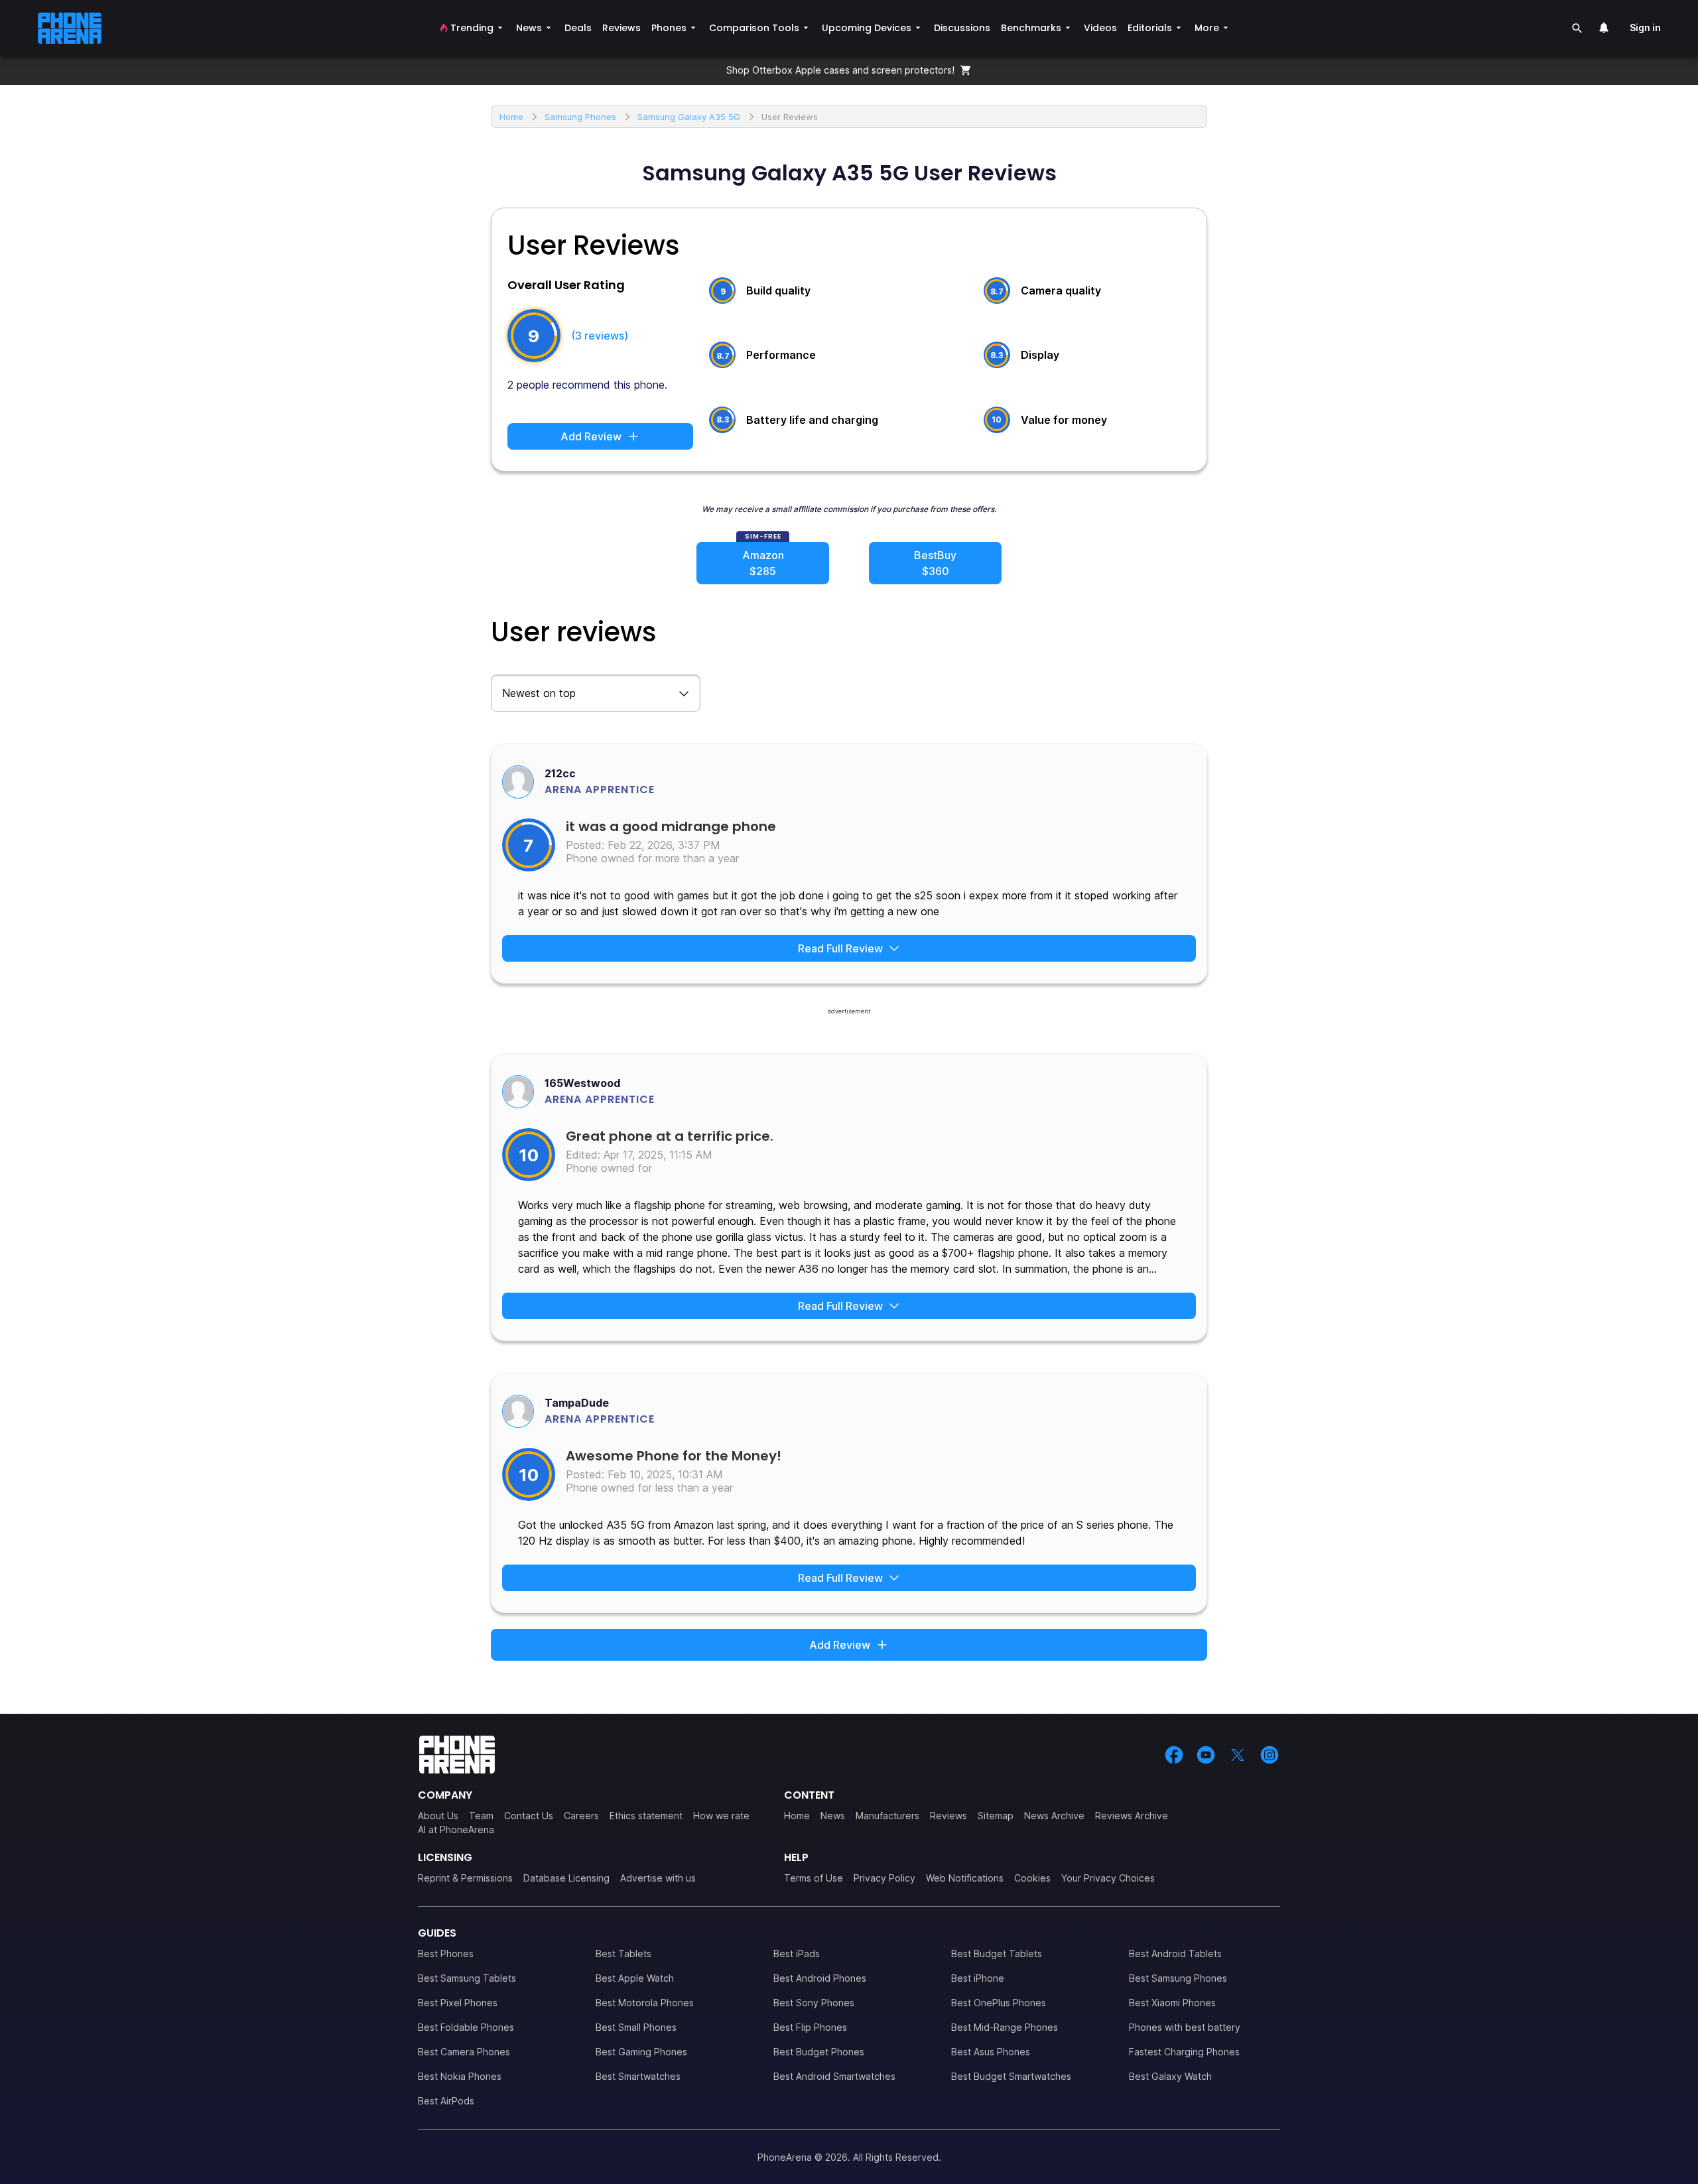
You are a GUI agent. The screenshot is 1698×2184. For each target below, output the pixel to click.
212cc (560, 773)
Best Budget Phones (819, 2052)
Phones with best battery (1185, 2027)
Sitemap (996, 1816)
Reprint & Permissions (465, 1878)
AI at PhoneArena (456, 1830)
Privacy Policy (884, 1878)
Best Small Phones (636, 2027)
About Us (438, 1816)
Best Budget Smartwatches (1011, 2076)
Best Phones (446, 1954)
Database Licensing (566, 1878)
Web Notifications (965, 1878)
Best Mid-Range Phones (1005, 2027)
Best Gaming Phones (641, 2052)
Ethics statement (646, 1816)
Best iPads (797, 1954)
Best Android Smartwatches (834, 2076)
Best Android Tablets (1175, 1954)
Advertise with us (658, 1878)
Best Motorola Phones (645, 2003)
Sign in (1645, 28)
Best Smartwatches (638, 2076)
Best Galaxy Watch (1170, 2076)
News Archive (1054, 1816)
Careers (581, 1816)
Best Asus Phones (991, 2052)
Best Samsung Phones (1178, 1978)
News (833, 1816)
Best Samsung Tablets (467, 1978)
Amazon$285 (763, 563)
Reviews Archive (1132, 1816)
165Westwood (582, 1083)
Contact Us (529, 1816)
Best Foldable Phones (466, 2027)
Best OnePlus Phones (999, 2003)
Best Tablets (623, 1954)
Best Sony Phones (814, 2003)
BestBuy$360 (935, 563)
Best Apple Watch (635, 1978)
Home (797, 1816)
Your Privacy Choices (1108, 1878)
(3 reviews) (600, 336)
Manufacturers (887, 1816)
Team (481, 1816)
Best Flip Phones (810, 2027)
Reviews (948, 1816)
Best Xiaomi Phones (1172, 2003)
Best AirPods (446, 2101)
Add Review (591, 436)
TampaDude (577, 1403)
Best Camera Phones (464, 2052)
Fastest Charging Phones (1184, 2052)
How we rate (721, 1816)
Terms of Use (814, 1878)
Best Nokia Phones (460, 2076)
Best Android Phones (820, 1978)
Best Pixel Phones (458, 2003)
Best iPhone (978, 1978)
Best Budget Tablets (997, 1954)
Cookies (1032, 1878)
